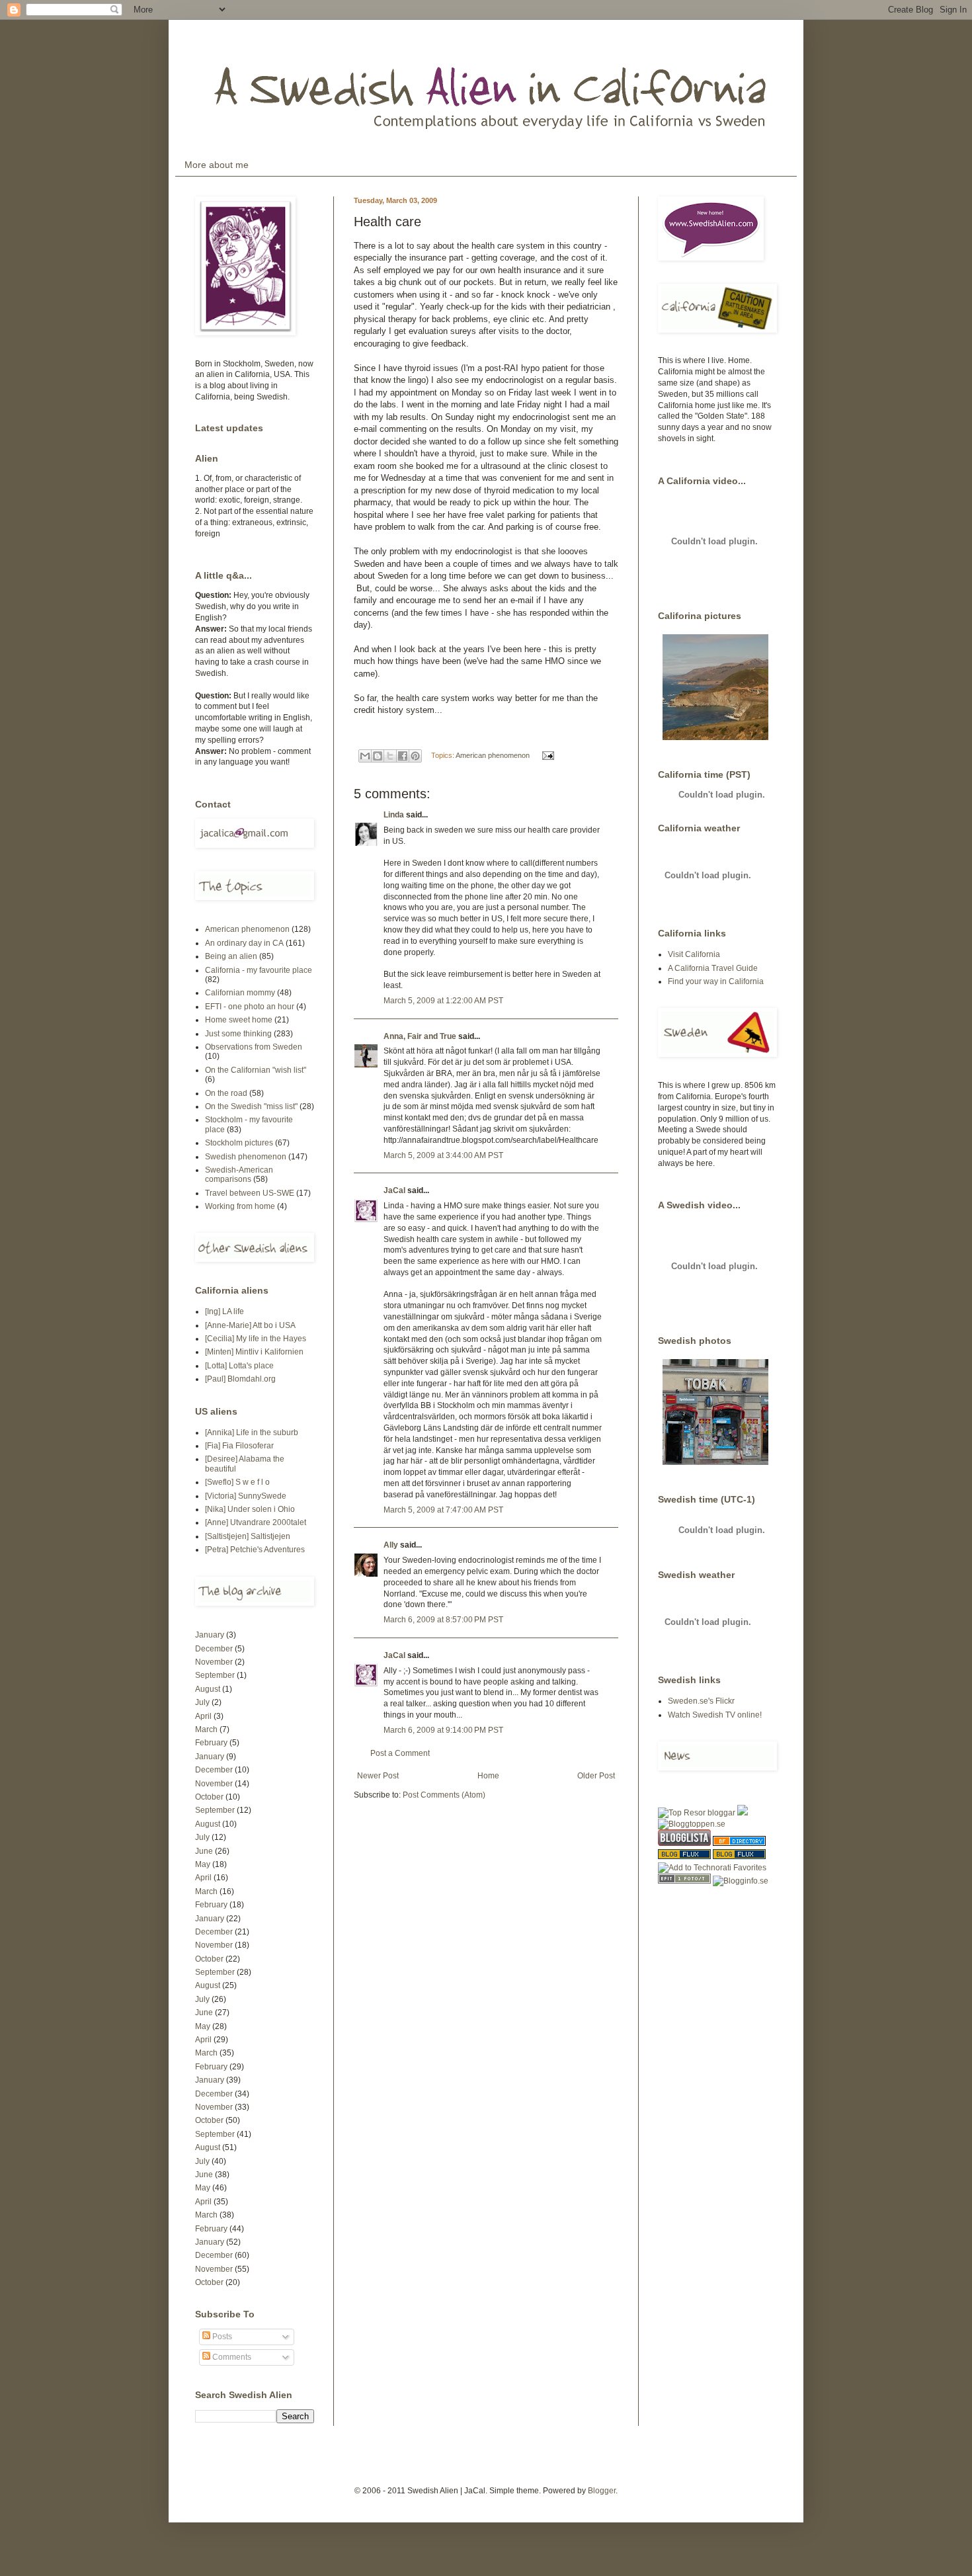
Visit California (694, 954)
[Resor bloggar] (697, 1813)
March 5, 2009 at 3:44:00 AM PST (443, 1155)
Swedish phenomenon (246, 1157)
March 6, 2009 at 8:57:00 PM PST (443, 1620)
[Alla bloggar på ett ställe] (741, 1881)
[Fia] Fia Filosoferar (239, 1446)
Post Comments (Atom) (444, 1795)
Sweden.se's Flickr (701, 1701)
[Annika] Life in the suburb (252, 1433)
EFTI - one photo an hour (250, 1007)
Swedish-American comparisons (239, 1175)
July (202, 1702)
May (203, 1864)
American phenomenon (493, 755)
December (214, 1649)
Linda (394, 815)
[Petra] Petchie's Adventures (255, 1550)
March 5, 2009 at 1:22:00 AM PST (443, 1001)
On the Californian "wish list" (256, 1070)
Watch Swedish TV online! (715, 1715)
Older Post (596, 1776)
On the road (226, 1093)
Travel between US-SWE (250, 1193)
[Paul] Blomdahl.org (240, 1379)
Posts (221, 2337)
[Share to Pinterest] (415, 756)
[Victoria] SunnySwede (246, 1496)
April (203, 1716)
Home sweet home (239, 1020)
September (215, 1675)
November (214, 1662)
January (210, 1635)
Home (488, 1776)
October (209, 1797)
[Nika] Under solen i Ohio (250, 1509)
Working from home (240, 1206)
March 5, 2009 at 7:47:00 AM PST (443, 1510)
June (204, 1851)
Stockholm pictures (239, 1143)
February (211, 1743)
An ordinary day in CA (244, 943)
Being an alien (231, 956)
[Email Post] (547, 755)
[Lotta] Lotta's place (239, 1366)
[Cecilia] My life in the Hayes (256, 1339)
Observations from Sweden (254, 1047)
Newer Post (378, 1776)
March (206, 1729)
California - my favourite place (259, 970)
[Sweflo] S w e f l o (237, 1482)
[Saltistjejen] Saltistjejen (248, 1536)
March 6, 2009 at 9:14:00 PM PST (443, 1730)
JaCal (394, 1190)
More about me (217, 165)
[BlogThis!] (378, 756)
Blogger (602, 2491)
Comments (231, 2357)
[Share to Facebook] (403, 756)
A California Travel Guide (713, 968)
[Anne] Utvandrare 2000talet (256, 1522)
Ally (391, 1545)
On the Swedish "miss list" (251, 1106)
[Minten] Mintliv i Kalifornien (254, 1352)
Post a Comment (400, 1753)
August (208, 1689)
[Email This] (365, 756)
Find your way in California (716, 981)
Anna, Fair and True (420, 1036)
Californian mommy (240, 993)
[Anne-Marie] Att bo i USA (250, 1325)
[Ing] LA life (224, 1311)
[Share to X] (390, 756)
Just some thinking (238, 1034)
